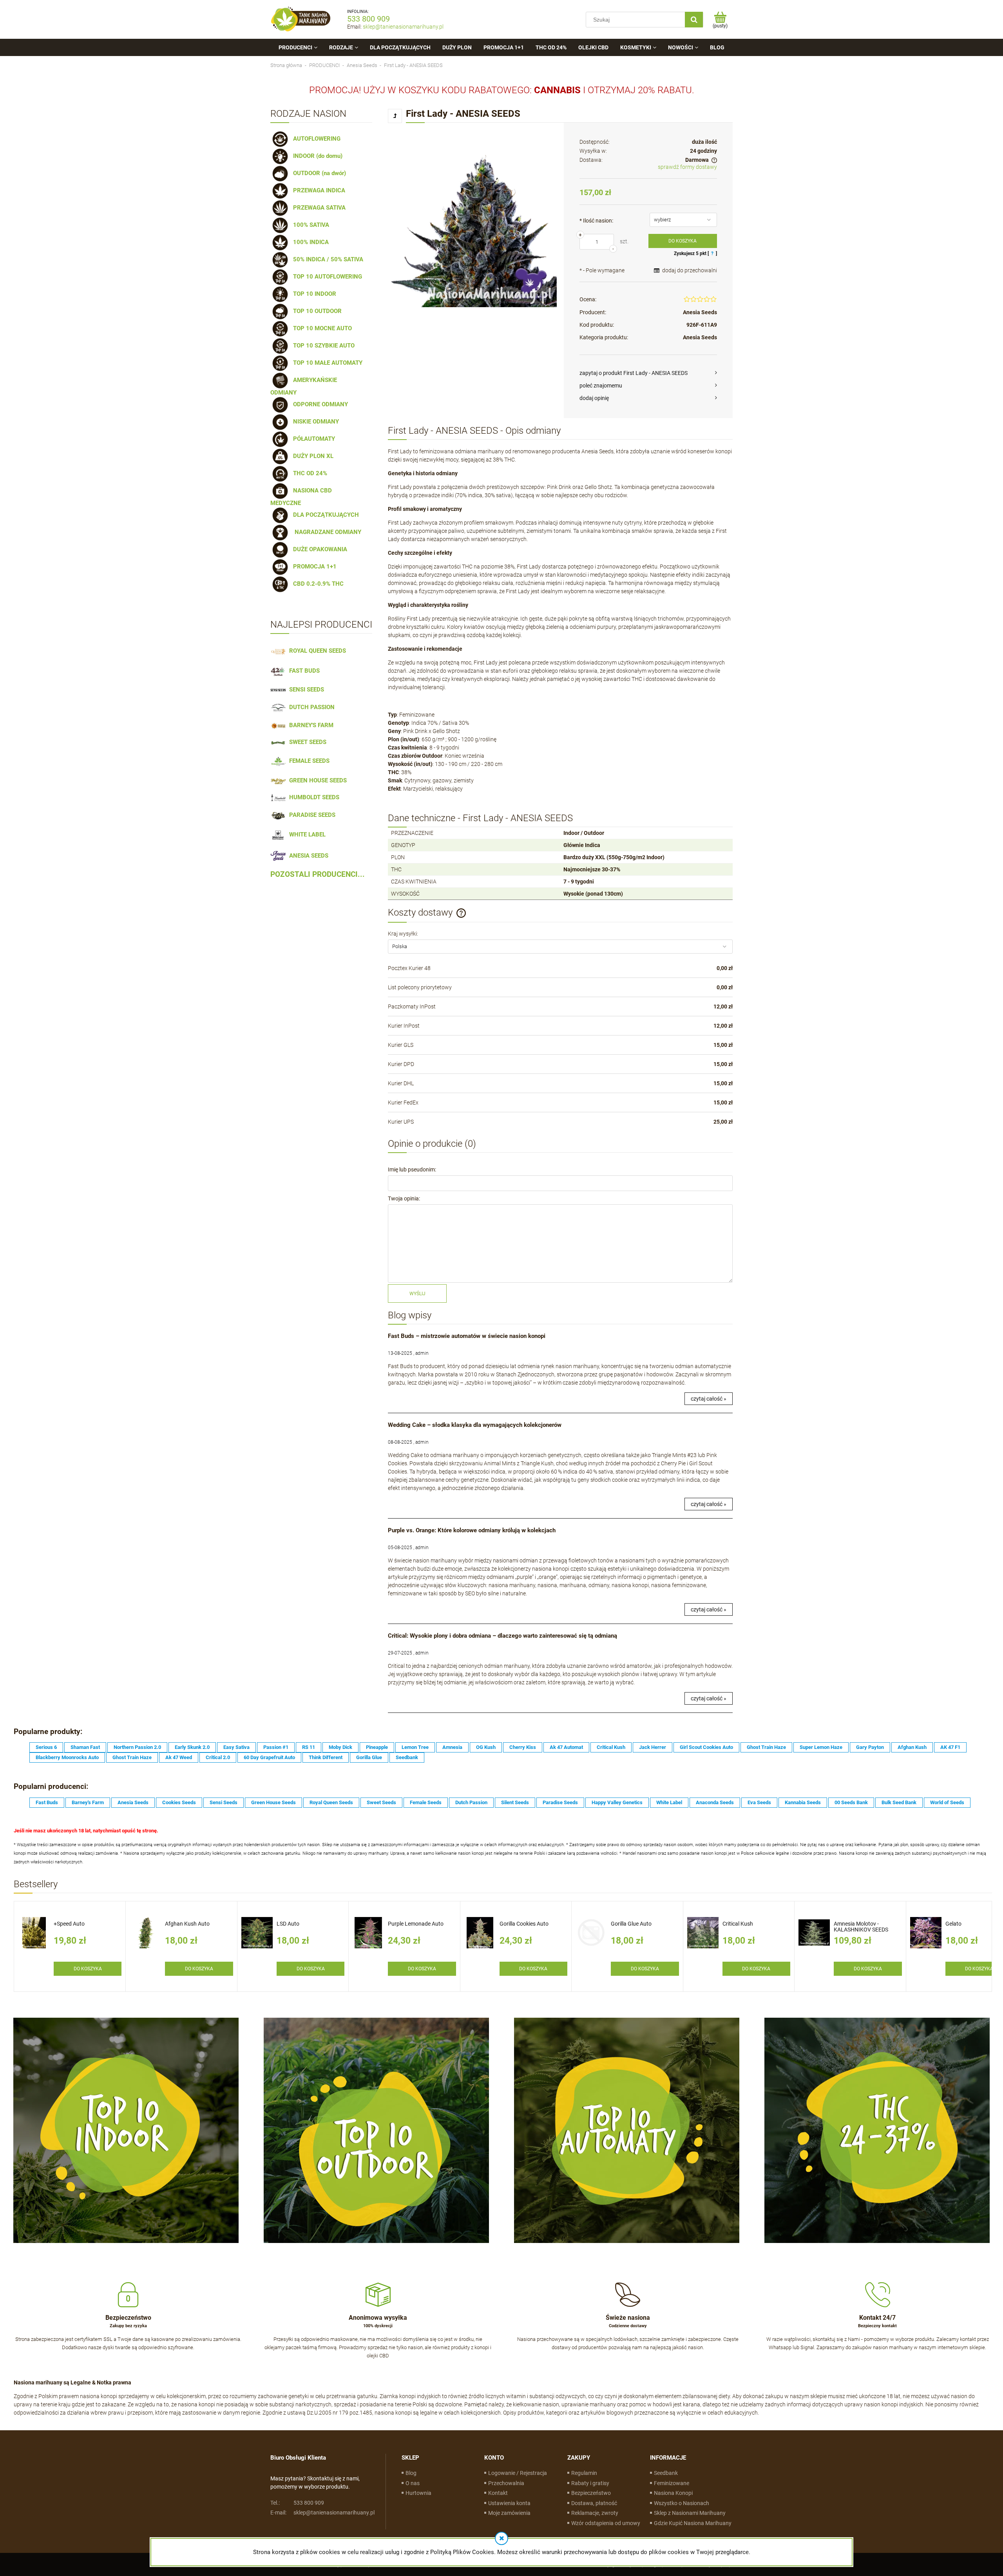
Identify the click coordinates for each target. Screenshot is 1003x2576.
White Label (669, 1802)
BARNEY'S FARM (310, 725)
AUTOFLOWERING (315, 139)
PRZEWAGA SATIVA (318, 208)
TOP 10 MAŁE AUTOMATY (326, 363)
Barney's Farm (88, 1802)
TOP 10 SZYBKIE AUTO (322, 346)
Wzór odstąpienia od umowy (606, 2523)
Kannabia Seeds (803, 1802)
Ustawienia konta (509, 2503)
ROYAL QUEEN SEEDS (316, 651)
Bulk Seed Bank (899, 1802)
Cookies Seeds (179, 1802)
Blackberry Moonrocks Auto (67, 1757)
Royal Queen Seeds (331, 1802)
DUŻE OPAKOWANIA (319, 549)
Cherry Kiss (523, 1747)
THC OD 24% (309, 473)
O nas (413, 2483)
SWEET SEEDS (306, 742)
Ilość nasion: (596, 221)
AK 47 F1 (950, 1747)
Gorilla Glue (369, 1757)
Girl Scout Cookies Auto (706, 1747)
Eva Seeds (759, 1802)
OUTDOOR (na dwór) (318, 173)
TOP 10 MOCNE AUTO (321, 328)
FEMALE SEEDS (308, 761)
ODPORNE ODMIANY (319, 404)
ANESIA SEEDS (307, 856)
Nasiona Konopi (673, 2493)
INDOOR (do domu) (316, 156)
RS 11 (309, 1747)
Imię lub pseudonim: (412, 1169)
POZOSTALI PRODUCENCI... (318, 874)
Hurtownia (418, 2493)
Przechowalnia (506, 2483)
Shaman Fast (85, 1747)
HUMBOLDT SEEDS (313, 797)
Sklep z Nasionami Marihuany (690, 2513)
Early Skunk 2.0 (192, 1747)
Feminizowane (672, 2483)
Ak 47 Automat (566, 1747)
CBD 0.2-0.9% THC (317, 584)
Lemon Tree (415, 1747)
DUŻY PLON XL (312, 456)
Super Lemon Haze (821, 1747)
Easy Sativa (236, 1747)
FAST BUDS (303, 671)
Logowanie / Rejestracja (518, 2473)
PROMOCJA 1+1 (313, 567)
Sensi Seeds (224, 1802)
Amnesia (452, 1747)
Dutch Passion (471, 1802)
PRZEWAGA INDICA (318, 190)
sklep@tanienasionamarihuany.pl (403, 27)
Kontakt (498, 2493)
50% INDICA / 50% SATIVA (327, 259)
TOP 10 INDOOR (313, 294)
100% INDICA (309, 242)
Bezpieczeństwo (591, 2493)
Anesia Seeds (700, 312)
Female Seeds (426, 1802)
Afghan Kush (912, 1747)
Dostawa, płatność (594, 2503)
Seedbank (407, 1757)
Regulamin (584, 2473)
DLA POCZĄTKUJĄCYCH (324, 515)
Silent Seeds (515, 1802)
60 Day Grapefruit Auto (269, 1757)
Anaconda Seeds (715, 1802)
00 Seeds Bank (851, 1802)
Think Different (326, 1757)
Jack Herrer (653, 1747)
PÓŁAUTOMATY (312, 439)
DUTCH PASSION (310, 707)
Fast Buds (47, 1802)
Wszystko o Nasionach (682, 2503)
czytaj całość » (709, 1399)
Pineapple (377, 1747)
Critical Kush (611, 1747)
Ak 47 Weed (179, 1757)
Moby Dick (340, 1747)
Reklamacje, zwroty (595, 2513)
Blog (411, 2473)
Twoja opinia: (404, 1198)
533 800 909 (368, 19)
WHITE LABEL (306, 835)
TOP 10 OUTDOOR (316, 311)
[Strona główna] (301, 19)
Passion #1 (276, 1747)
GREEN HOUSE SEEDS (316, 780)
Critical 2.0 (218, 1757)
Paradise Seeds (560, 1802)
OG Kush (486, 1747)
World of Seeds (947, 1802)
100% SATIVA (310, 225)
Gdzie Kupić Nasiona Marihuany (693, 2523)
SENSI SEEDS (305, 690)
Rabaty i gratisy (590, 2483)
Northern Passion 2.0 (137, 1747)
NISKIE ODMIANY (314, 422)
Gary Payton (870, 1747)
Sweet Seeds (381, 1802)
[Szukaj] (694, 20)
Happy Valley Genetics (617, 1802)
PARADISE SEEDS (311, 815)
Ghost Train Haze (766, 1747)
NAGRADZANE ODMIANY (326, 532)
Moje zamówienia (509, 2513)
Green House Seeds (273, 1802)
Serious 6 (46, 1747)
